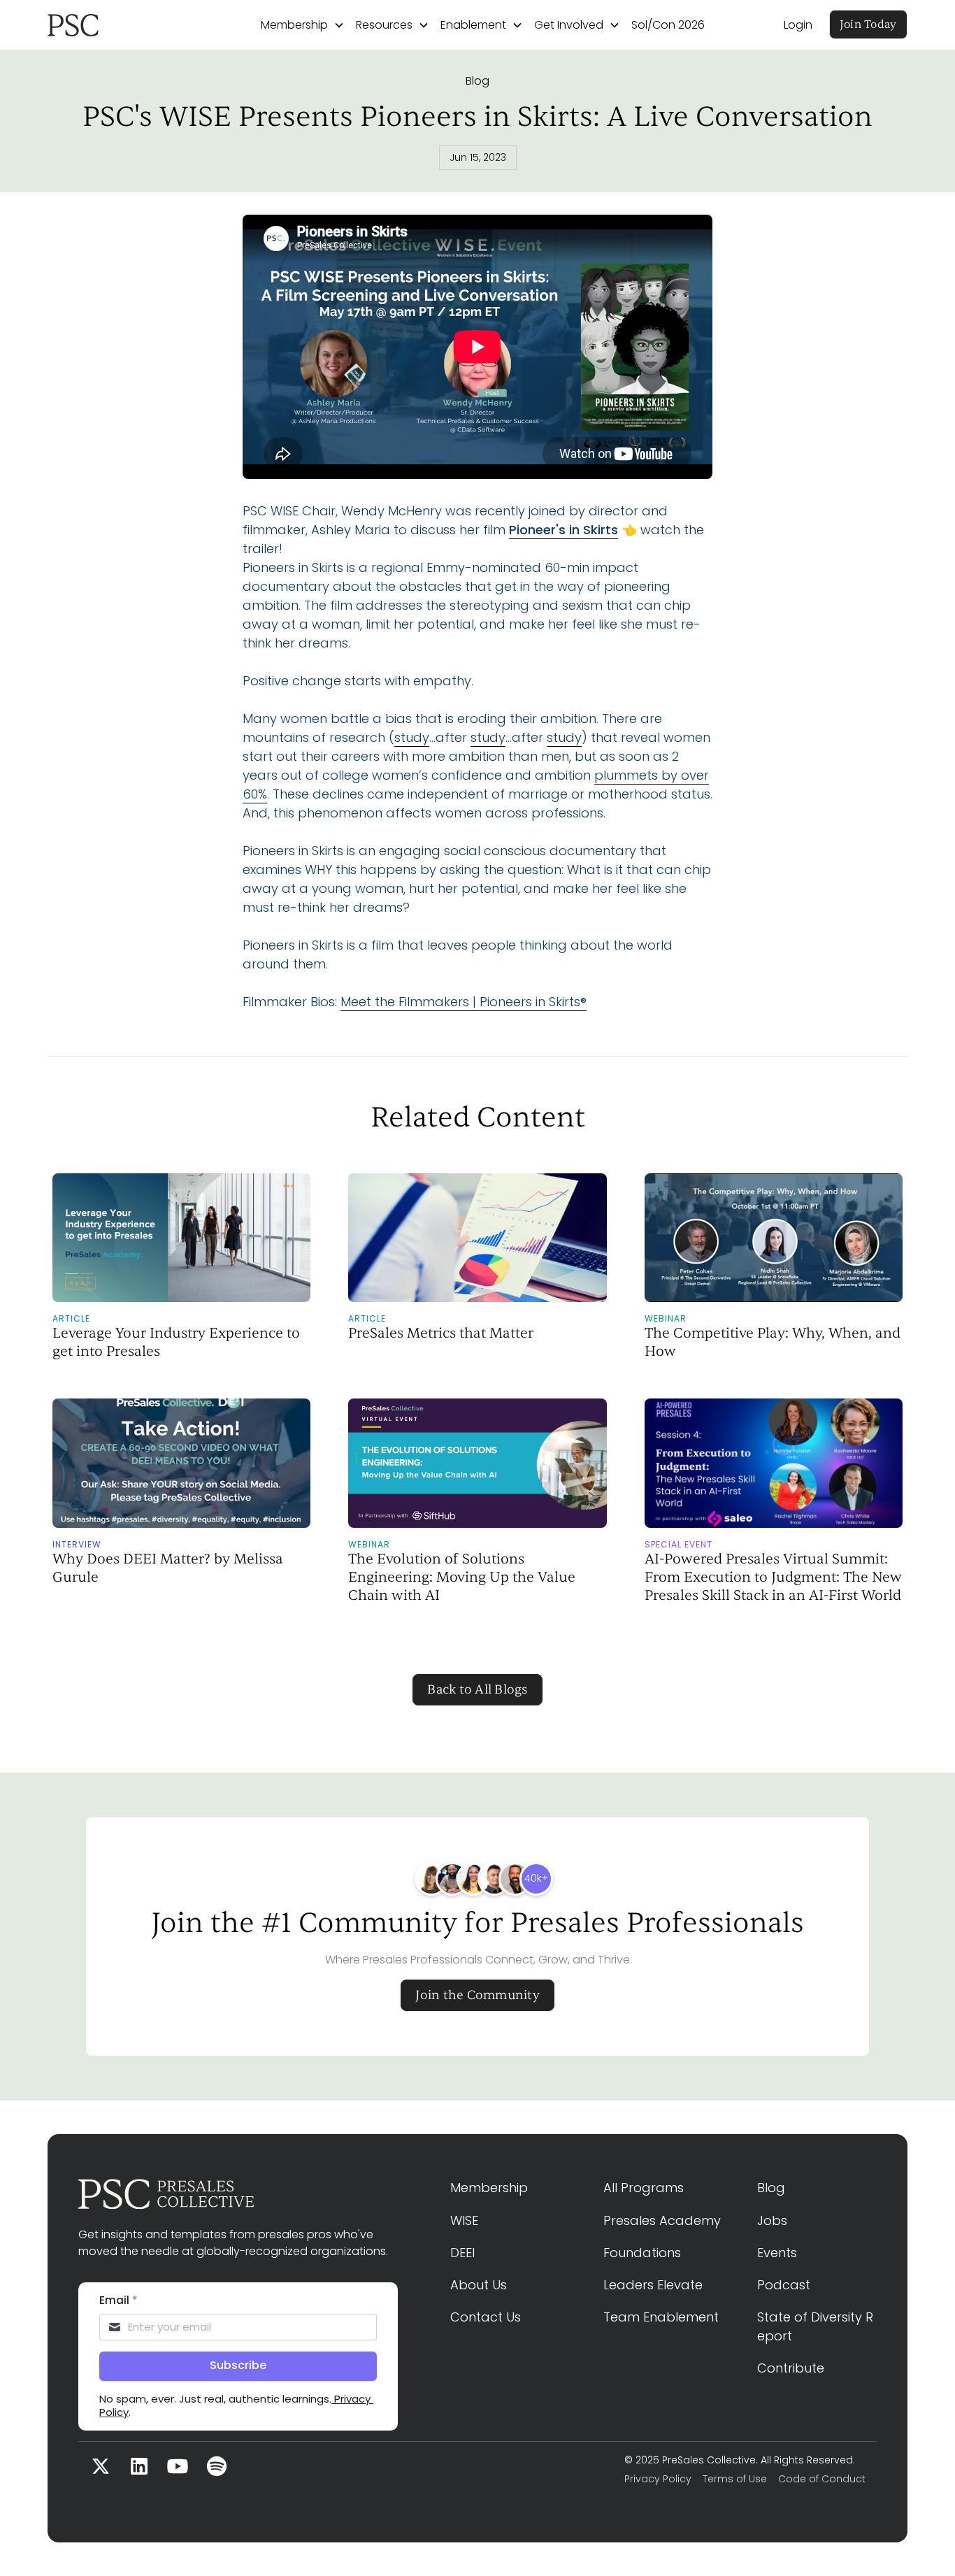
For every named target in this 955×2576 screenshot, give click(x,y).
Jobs (772, 2220)
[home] (115, 25)
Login (798, 25)
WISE (464, 2220)
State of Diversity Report (815, 2326)
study (412, 737)
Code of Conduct (822, 2479)
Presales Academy (662, 2220)
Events (777, 2253)
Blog (477, 81)
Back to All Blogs (477, 1690)
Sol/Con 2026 (668, 25)
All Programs (644, 2188)
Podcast (784, 2285)
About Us (479, 2285)
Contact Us (486, 2317)
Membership (489, 2188)
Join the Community (477, 1995)
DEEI (462, 2253)
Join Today (868, 24)
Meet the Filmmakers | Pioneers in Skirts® (464, 1002)
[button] (303, 25)
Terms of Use (735, 2479)
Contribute (791, 2368)
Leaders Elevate (653, 2285)
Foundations (642, 2253)
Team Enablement (661, 2317)
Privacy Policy (658, 2479)
